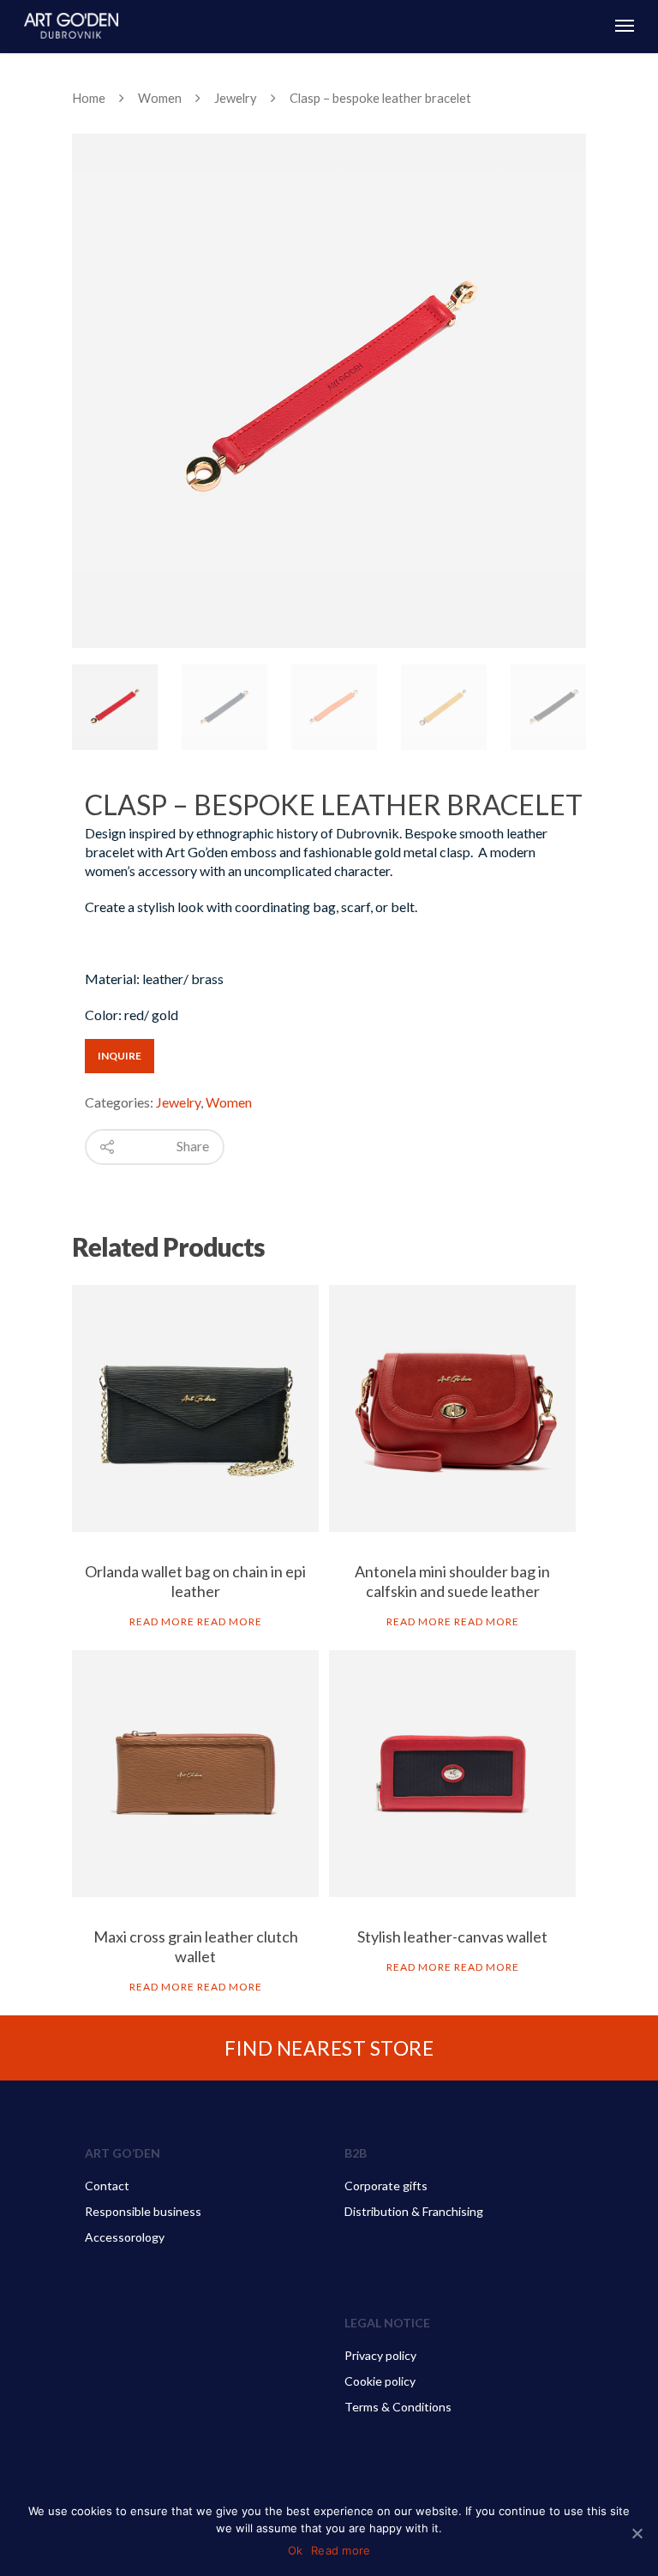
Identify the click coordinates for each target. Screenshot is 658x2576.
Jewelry (236, 98)
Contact (107, 2186)
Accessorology (125, 2237)
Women (160, 98)
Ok (296, 2550)
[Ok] (637, 2533)
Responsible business (143, 2211)
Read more (162, 1622)
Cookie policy (380, 2381)
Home (89, 98)
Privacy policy (380, 2355)
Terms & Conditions (398, 2407)
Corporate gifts (386, 2186)
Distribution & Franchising (414, 2211)
